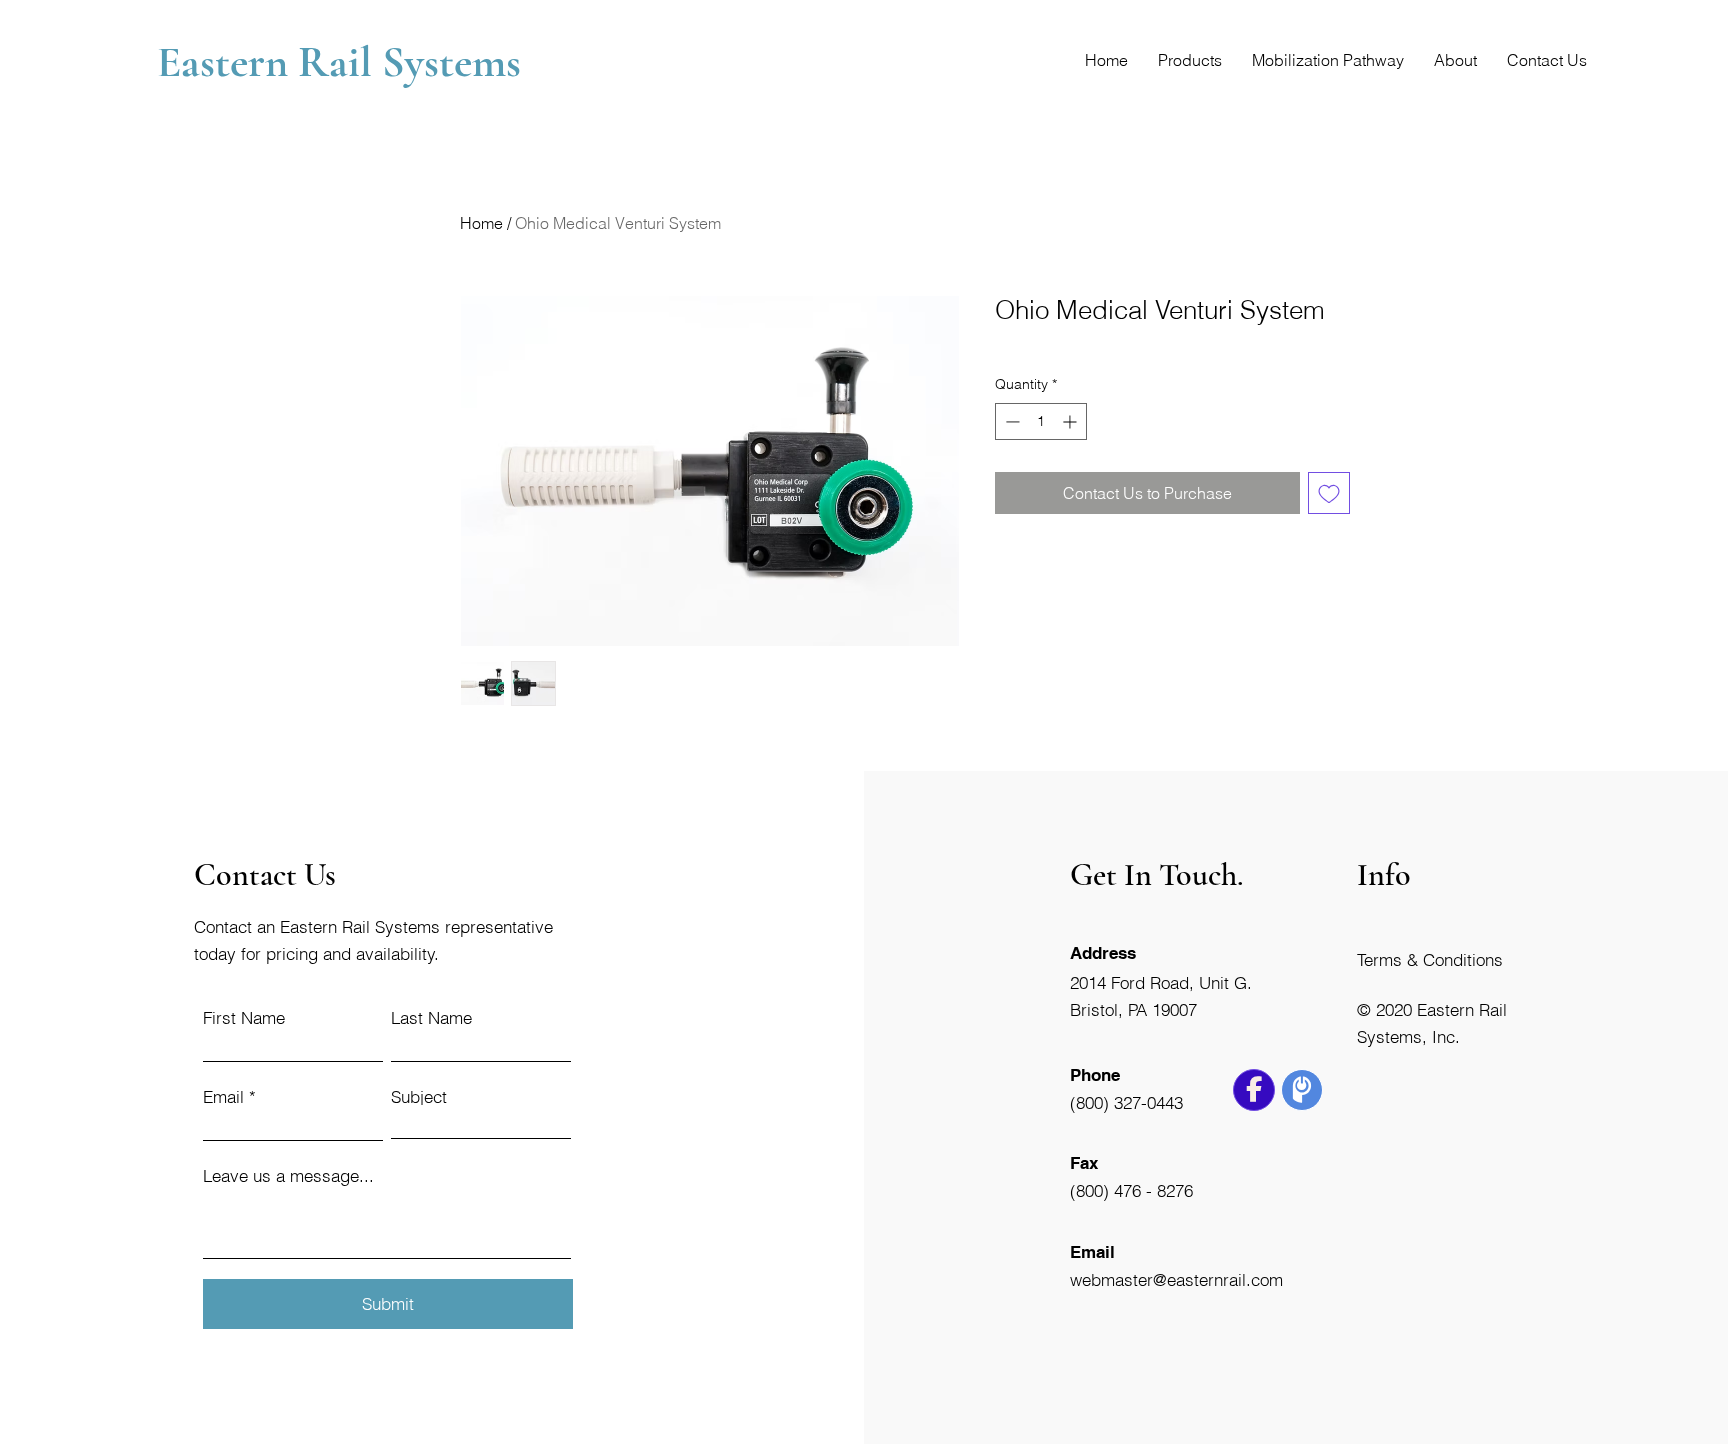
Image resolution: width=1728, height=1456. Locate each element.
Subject (419, 1096)
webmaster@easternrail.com (1176, 1279)
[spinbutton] (1041, 421)
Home (481, 223)
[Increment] (1071, 421)
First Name (244, 1017)
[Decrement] (1010, 421)
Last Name (431, 1017)
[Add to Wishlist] (1329, 493)
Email (223, 1096)
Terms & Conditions (1430, 959)
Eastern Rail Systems (344, 62)
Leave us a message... (288, 1175)
